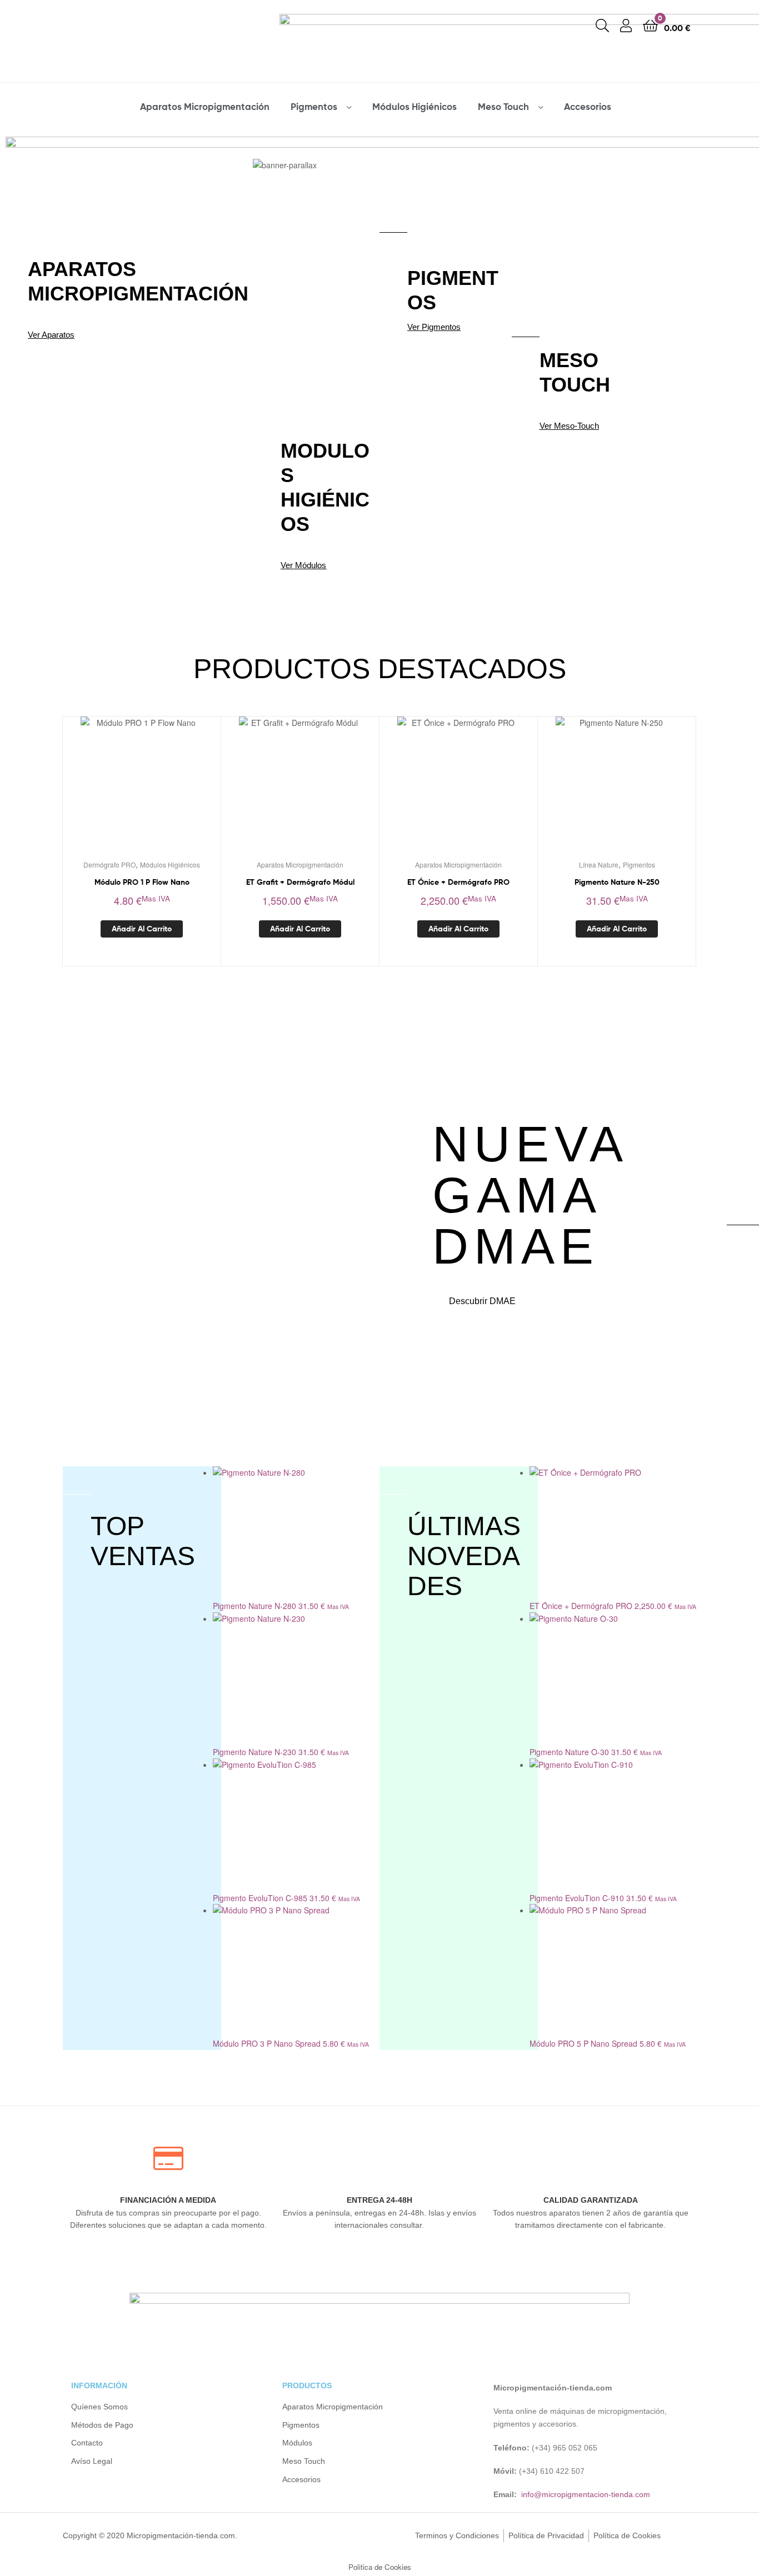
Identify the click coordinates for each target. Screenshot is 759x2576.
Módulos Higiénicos (415, 106)
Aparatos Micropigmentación (205, 106)
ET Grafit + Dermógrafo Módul (300, 882)
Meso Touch (503, 106)
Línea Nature (599, 864)
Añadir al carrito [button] (142, 929)
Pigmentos (314, 106)
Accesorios (588, 106)
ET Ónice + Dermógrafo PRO (458, 882)
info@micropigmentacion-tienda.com (586, 2494)
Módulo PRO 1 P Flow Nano (142, 882)
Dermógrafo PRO (109, 864)
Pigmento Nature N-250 (617, 882)
